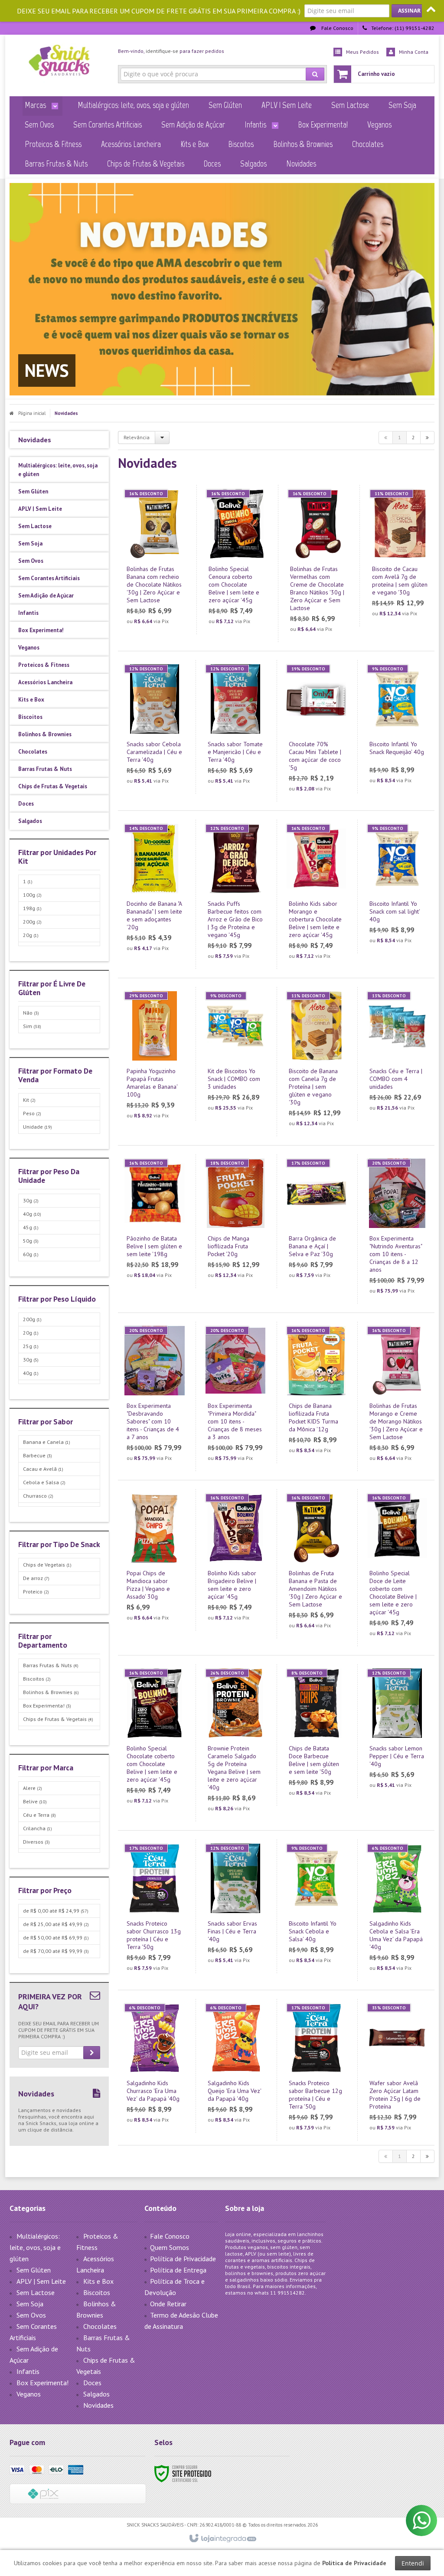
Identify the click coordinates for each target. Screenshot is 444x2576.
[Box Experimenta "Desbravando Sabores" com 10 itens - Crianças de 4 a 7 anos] (155, 1396)
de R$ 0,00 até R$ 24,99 (56, 1911)
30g (31, 1200)
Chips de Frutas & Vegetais (58, 1719)
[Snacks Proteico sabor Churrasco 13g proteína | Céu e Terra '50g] (155, 1910)
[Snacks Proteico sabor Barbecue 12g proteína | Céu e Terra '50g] (317, 2070)
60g (31, 1254)
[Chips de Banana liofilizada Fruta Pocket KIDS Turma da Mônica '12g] (317, 1392)
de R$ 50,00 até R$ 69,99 (56, 1938)
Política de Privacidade (183, 2259)
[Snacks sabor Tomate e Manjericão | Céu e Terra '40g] (235, 727)
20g (31, 935)
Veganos (29, 2394)
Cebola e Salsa (44, 1482)
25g (31, 1346)
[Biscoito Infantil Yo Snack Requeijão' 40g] (397, 727)
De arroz (36, 1578)
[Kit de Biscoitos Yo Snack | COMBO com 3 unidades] (235, 1054)
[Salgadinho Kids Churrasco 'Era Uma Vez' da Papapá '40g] (155, 2066)
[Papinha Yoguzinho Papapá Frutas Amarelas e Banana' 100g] (155, 1058)
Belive (35, 1801)
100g (32, 895)
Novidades (98, 2405)
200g (32, 922)
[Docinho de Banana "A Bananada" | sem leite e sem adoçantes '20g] (155, 890)
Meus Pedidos (362, 52)
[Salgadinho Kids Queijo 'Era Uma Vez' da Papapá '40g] (235, 2066)
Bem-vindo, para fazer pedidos (171, 51)
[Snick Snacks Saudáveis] (59, 63)
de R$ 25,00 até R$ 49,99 (56, 1924)
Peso (32, 1113)
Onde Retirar (168, 2304)
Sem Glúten (34, 2270)
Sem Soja (30, 2304)
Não (31, 1013)
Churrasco (38, 1496)
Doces (92, 2383)
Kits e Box (98, 2281)
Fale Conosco (337, 28)
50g (31, 1241)
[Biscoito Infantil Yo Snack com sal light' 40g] (397, 886)
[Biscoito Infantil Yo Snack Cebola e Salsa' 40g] (317, 1906)
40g (32, 1214)
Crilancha (38, 1828)
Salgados (96, 2394)
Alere (33, 1788)
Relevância (137, 437)
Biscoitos (37, 1679)
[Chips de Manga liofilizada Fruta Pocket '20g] (235, 1221)
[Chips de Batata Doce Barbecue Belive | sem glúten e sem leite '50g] (317, 1735)
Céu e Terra (39, 1815)
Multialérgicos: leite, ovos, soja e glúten (35, 2247)
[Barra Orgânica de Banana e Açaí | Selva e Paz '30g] (317, 1221)
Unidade (38, 1127)
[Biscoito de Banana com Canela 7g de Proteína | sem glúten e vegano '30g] (317, 1062)
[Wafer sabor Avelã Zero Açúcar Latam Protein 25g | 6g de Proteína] (397, 2070)
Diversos (36, 1842)
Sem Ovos (31, 2315)
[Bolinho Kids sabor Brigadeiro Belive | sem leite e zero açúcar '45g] (235, 1560)
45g (31, 1227)
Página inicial (32, 413)
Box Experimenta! (47, 1706)
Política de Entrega (178, 2270)
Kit (29, 1100)
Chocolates (100, 2326)
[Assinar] (409, 11)
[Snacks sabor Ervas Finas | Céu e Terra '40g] (235, 1906)
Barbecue (38, 1455)
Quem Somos (170, 2247)
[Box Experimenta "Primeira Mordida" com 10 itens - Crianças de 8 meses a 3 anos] (235, 1396)
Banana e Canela (47, 1442)
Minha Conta (414, 52)
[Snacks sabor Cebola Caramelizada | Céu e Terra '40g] (155, 727)
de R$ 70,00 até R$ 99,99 (56, 1951)
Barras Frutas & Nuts (51, 1665)
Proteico (36, 1592)
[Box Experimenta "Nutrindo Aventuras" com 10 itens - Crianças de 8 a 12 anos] (397, 1229)
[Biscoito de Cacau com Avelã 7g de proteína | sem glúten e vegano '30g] (400, 556)
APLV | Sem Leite (41, 2281)
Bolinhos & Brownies (51, 1692)
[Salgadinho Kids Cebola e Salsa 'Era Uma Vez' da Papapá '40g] (397, 1910)
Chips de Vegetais (47, 1565)
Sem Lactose (36, 2292)
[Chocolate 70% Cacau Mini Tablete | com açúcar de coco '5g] (317, 731)
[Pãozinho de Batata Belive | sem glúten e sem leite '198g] (155, 1221)
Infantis (28, 2371)
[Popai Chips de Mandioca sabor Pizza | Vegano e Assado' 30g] (155, 1560)
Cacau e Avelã (43, 1469)
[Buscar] (315, 74)
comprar (160, 593)
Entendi (413, 2563)
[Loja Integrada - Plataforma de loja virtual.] (222, 2539)
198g (32, 908)
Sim (32, 1026)
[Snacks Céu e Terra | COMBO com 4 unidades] (397, 1054)
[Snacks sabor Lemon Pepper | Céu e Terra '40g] (397, 1731)
